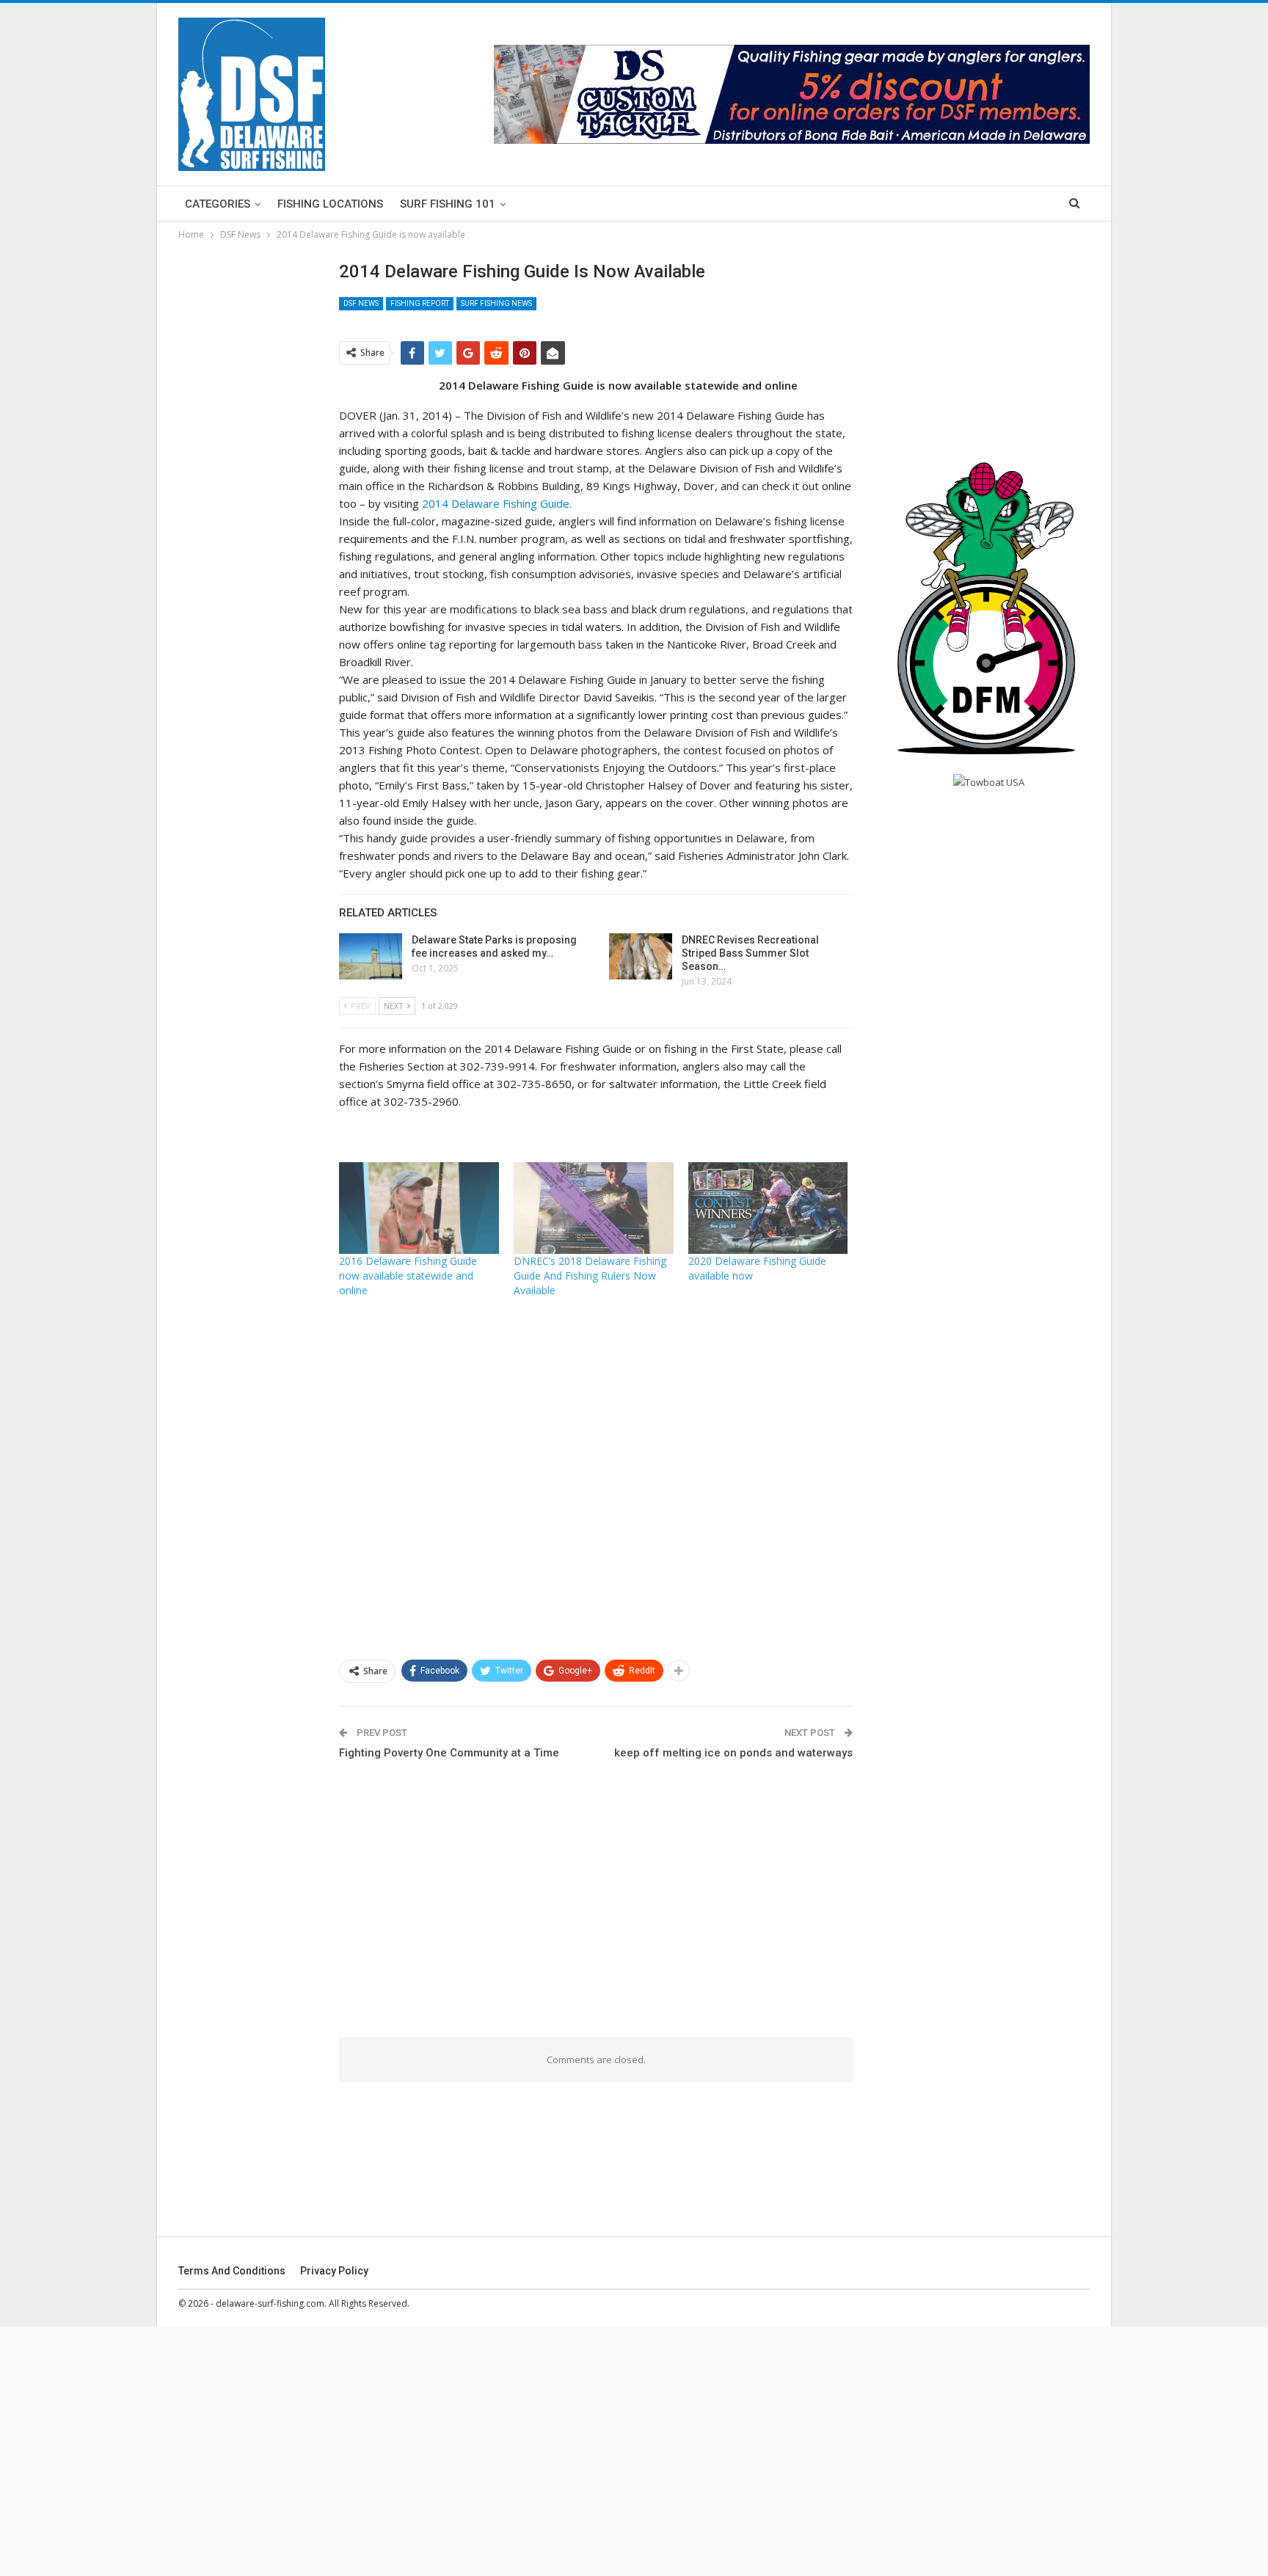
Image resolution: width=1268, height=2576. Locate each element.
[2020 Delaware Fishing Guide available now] (768, 1208)
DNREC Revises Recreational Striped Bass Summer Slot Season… (750, 953)
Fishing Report (420, 303)
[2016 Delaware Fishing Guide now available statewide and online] (419, 1208)
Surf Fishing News (496, 303)
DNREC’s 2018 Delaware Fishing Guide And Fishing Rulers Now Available (590, 1276)
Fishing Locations (330, 204)
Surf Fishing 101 (448, 204)
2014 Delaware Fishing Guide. (497, 503)
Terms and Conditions (232, 2271)
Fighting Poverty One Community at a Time (449, 1753)
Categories (218, 204)
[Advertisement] (99, 220)
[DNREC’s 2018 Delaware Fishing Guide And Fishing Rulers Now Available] (594, 1208)
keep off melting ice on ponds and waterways (733, 1753)
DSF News (361, 303)
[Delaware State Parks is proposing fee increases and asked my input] (371, 957)
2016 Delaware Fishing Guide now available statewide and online (408, 1276)
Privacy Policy (334, 2271)
